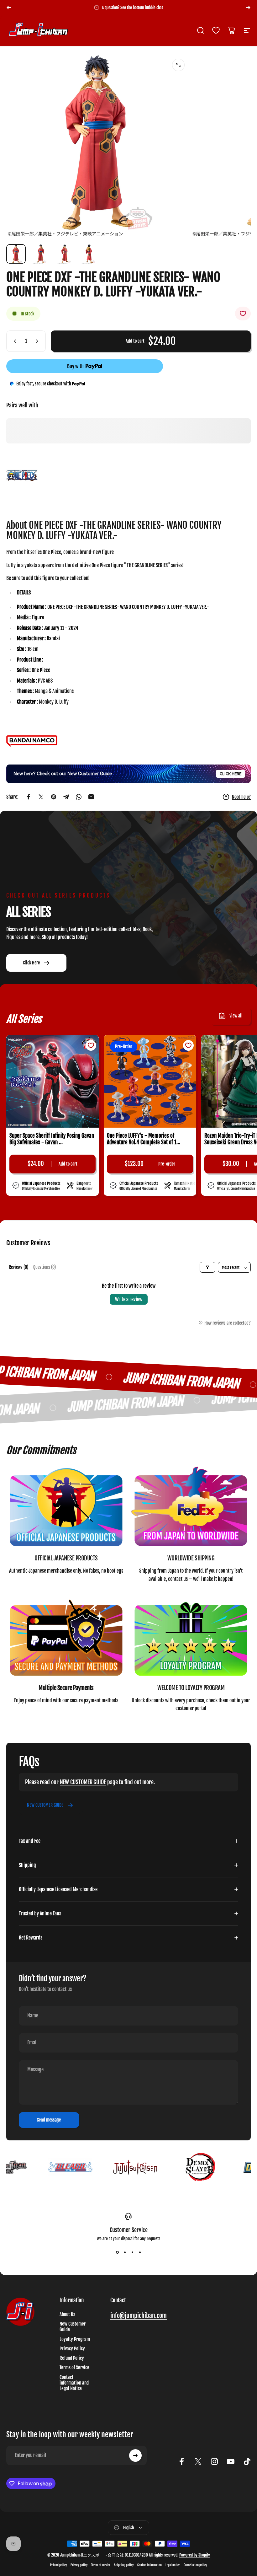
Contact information (149, 2565)
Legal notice (173, 2565)
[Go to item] (16, 254)
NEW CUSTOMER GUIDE (83, 1782)
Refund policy (58, 2565)
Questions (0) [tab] (45, 1267)
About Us (67, 2315)
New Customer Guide (73, 2327)
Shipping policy (124, 2565)
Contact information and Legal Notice (74, 2383)
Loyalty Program (75, 2339)
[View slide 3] (132, 2252)
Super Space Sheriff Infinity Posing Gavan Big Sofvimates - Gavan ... (52, 1139)
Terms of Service (74, 2368)
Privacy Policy (72, 2349)
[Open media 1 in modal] (178, 65)
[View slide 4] (140, 2252)
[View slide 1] (117, 2252)
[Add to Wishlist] (243, 314)
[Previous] (9, 8)
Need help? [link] (241, 797)
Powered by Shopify (195, 2555)
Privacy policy (79, 2565)
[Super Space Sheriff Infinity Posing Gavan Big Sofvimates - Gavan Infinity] (52, 1081)
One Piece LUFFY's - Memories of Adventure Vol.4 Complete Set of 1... (144, 1139)
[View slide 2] (125, 2252)
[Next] (248, 8)
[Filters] (207, 1267)
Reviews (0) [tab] (18, 1267)
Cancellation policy (195, 2565)
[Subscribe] (135, 2455)
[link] (66, 1508)
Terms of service (101, 2565)
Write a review (129, 1299)
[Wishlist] (216, 30)
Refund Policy (72, 2358)
